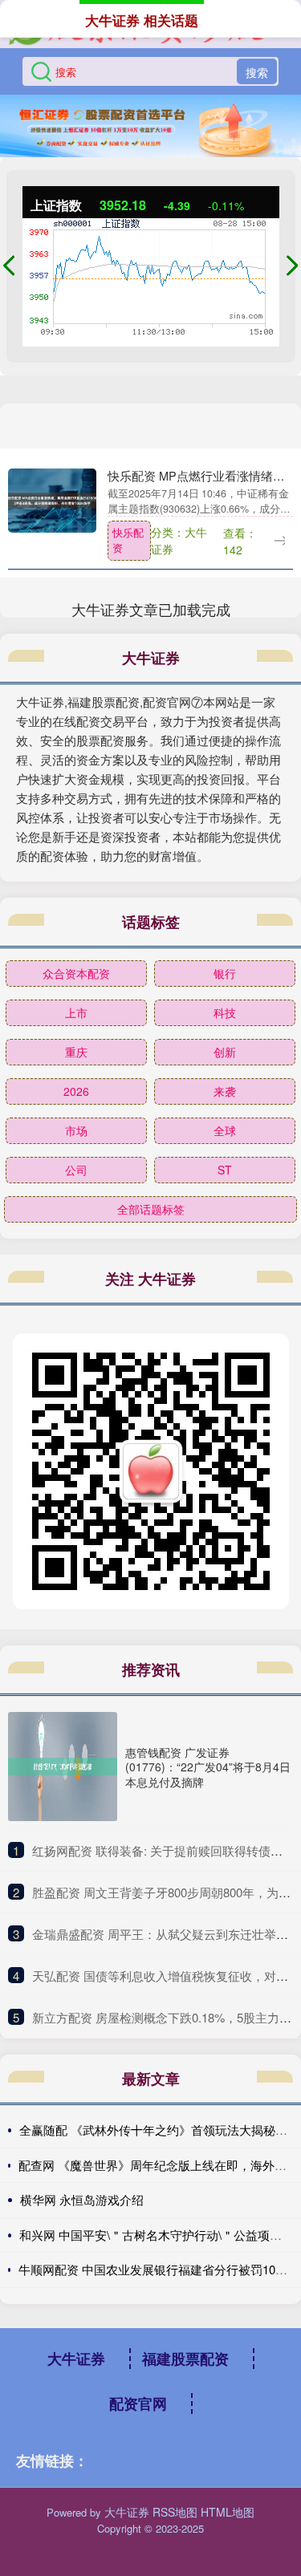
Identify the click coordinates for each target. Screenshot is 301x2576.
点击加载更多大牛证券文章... (150, 609)
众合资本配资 (76, 973)
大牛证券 (76, 2359)
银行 (225, 973)
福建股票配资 (185, 2359)
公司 (76, 1170)
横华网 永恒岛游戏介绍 (82, 2199)
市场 (76, 1130)
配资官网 (138, 2404)
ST (225, 1170)
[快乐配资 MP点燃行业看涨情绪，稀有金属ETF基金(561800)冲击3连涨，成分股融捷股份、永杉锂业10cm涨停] (52, 499)
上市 (76, 1012)
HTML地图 (228, 2512)
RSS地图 (175, 2512)
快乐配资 (128, 540)
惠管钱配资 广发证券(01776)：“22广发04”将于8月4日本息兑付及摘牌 (208, 1767)
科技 (225, 1012)
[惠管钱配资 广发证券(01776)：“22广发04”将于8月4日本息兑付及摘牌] (63, 1767)
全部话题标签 (151, 1209)
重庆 (76, 1052)
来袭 (225, 1091)
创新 (225, 1052)
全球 (225, 1130)
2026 (76, 1091)
